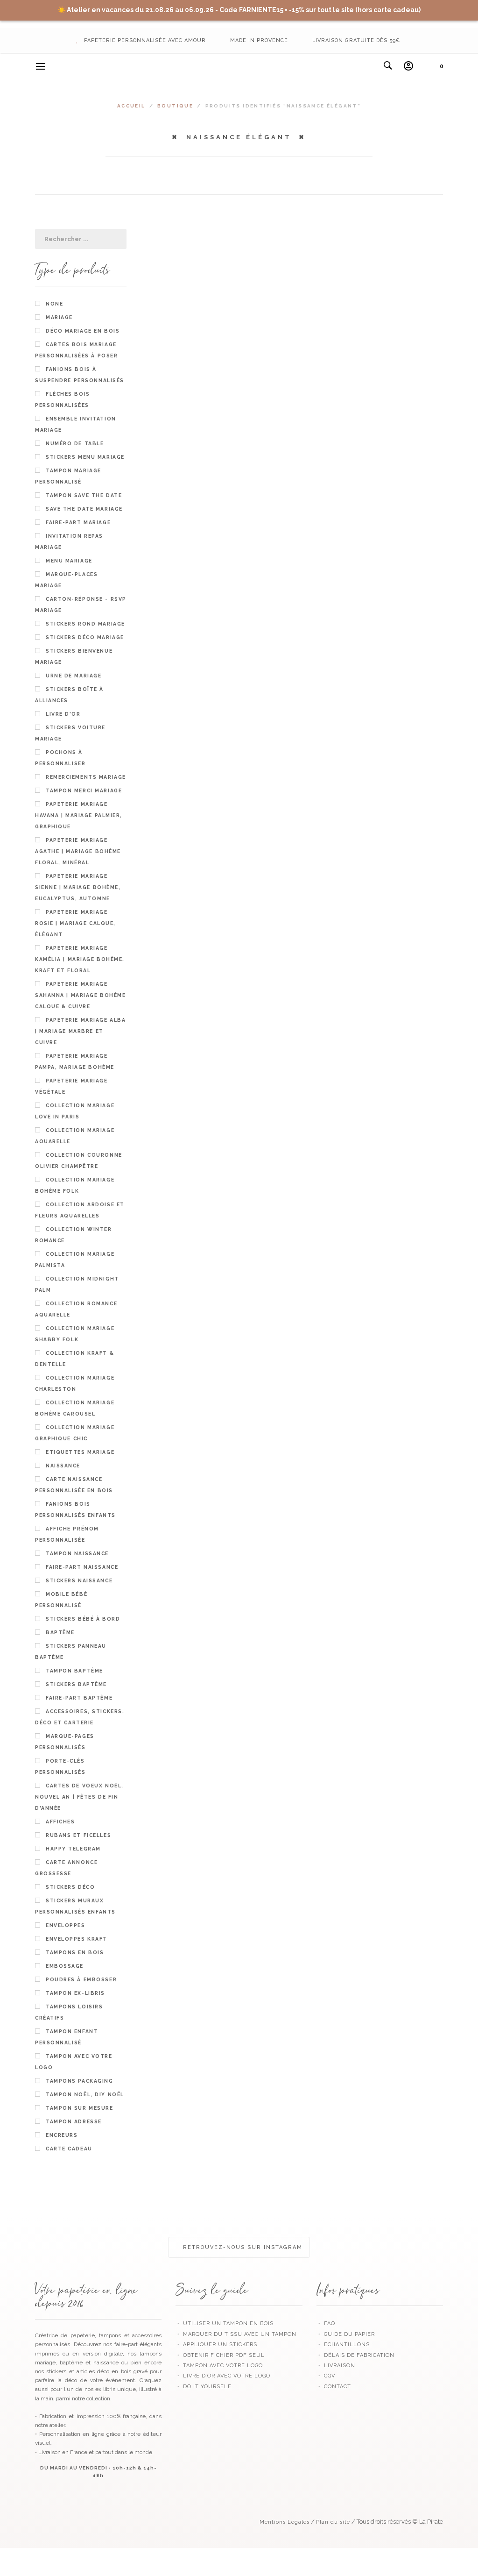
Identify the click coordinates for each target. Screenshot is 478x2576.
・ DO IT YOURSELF (204, 2387)
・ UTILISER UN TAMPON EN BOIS (225, 2323)
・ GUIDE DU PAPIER (346, 2334)
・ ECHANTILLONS (343, 2345)
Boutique (175, 106)
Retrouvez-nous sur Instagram (242, 2247)
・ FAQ (326, 2323)
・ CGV (326, 2376)
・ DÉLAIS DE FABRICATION (355, 2355)
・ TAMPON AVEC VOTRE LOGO (219, 2366)
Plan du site (333, 2522)
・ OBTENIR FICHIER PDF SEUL (220, 2355)
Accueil (131, 106)
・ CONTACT (334, 2387)
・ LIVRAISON (336, 2366)
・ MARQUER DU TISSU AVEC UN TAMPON (236, 2334)
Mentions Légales (285, 2522)
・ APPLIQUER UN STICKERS (216, 2345)
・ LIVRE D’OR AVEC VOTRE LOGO (223, 2376)
